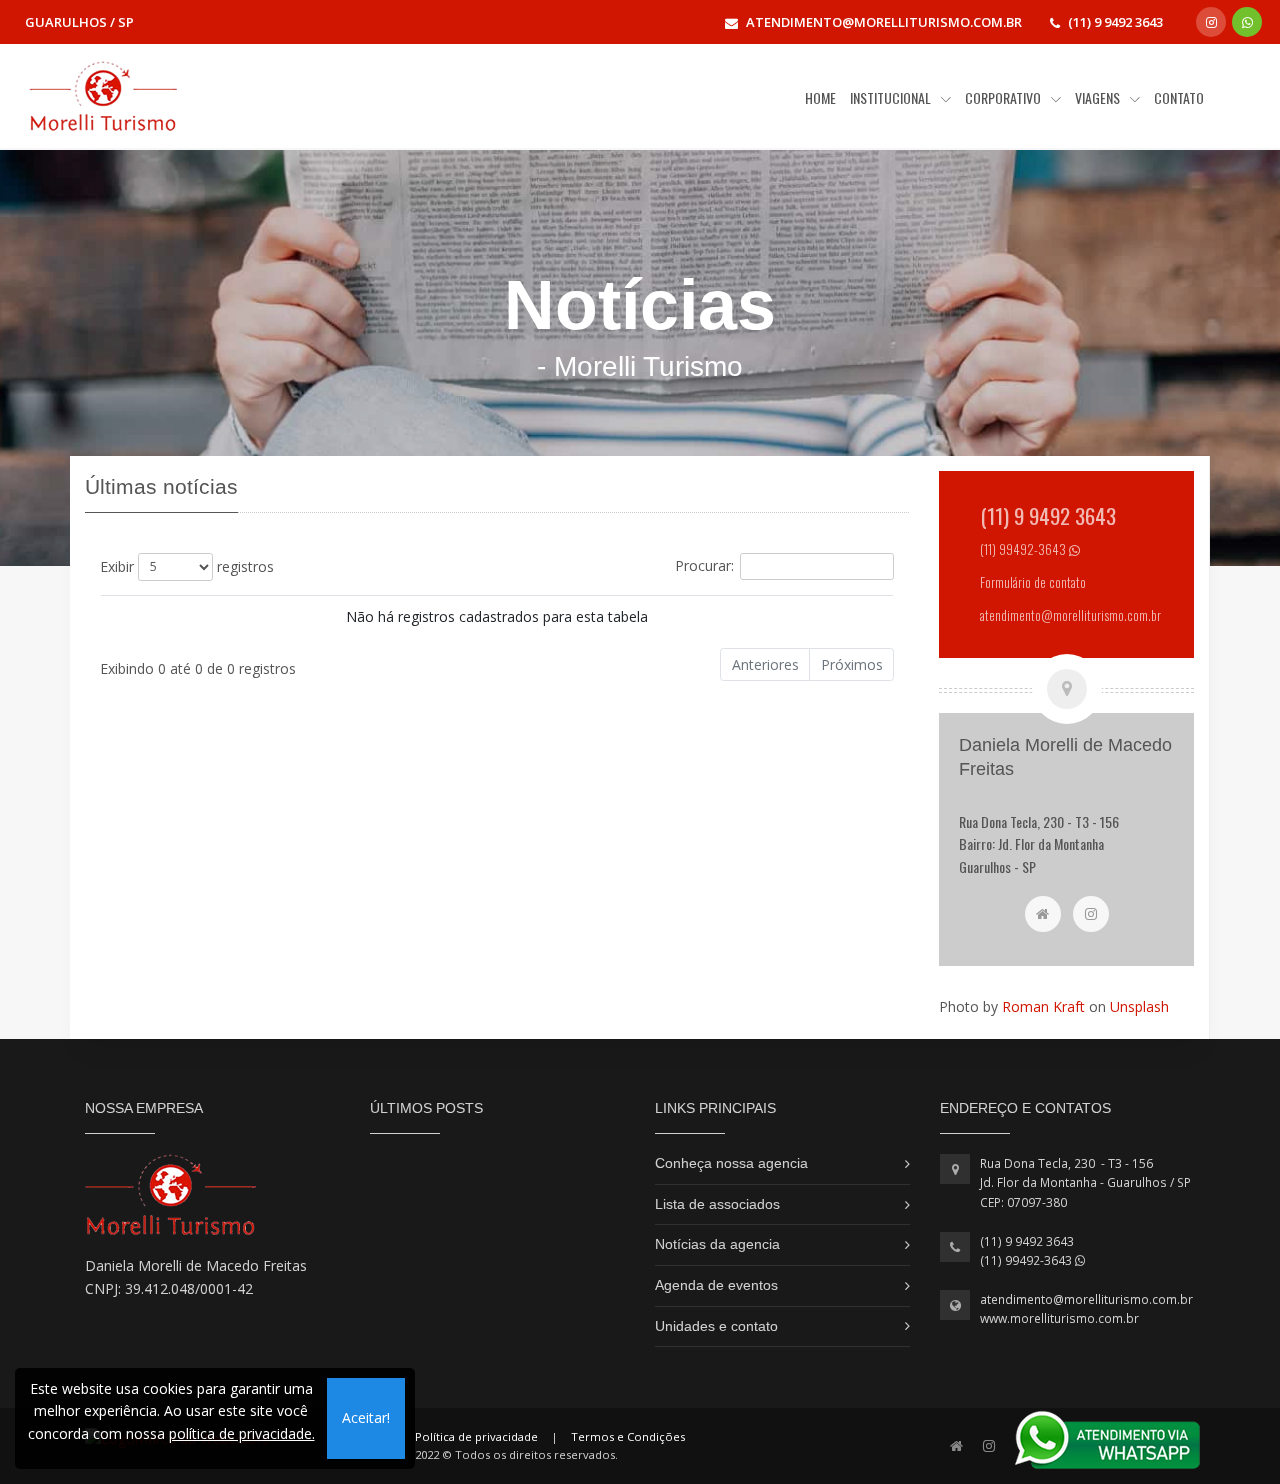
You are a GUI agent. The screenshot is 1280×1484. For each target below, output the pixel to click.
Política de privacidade (476, 1436)
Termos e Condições (628, 1436)
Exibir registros (187, 565)
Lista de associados (717, 1204)
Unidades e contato (716, 1326)
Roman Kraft (1043, 1006)
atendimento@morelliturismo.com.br (1086, 1299)
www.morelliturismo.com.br (1059, 1318)
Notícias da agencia (717, 1244)
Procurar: (704, 564)
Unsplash (1139, 1006)
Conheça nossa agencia (731, 1163)
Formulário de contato (1033, 582)
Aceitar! (366, 1417)
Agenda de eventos (716, 1285)
